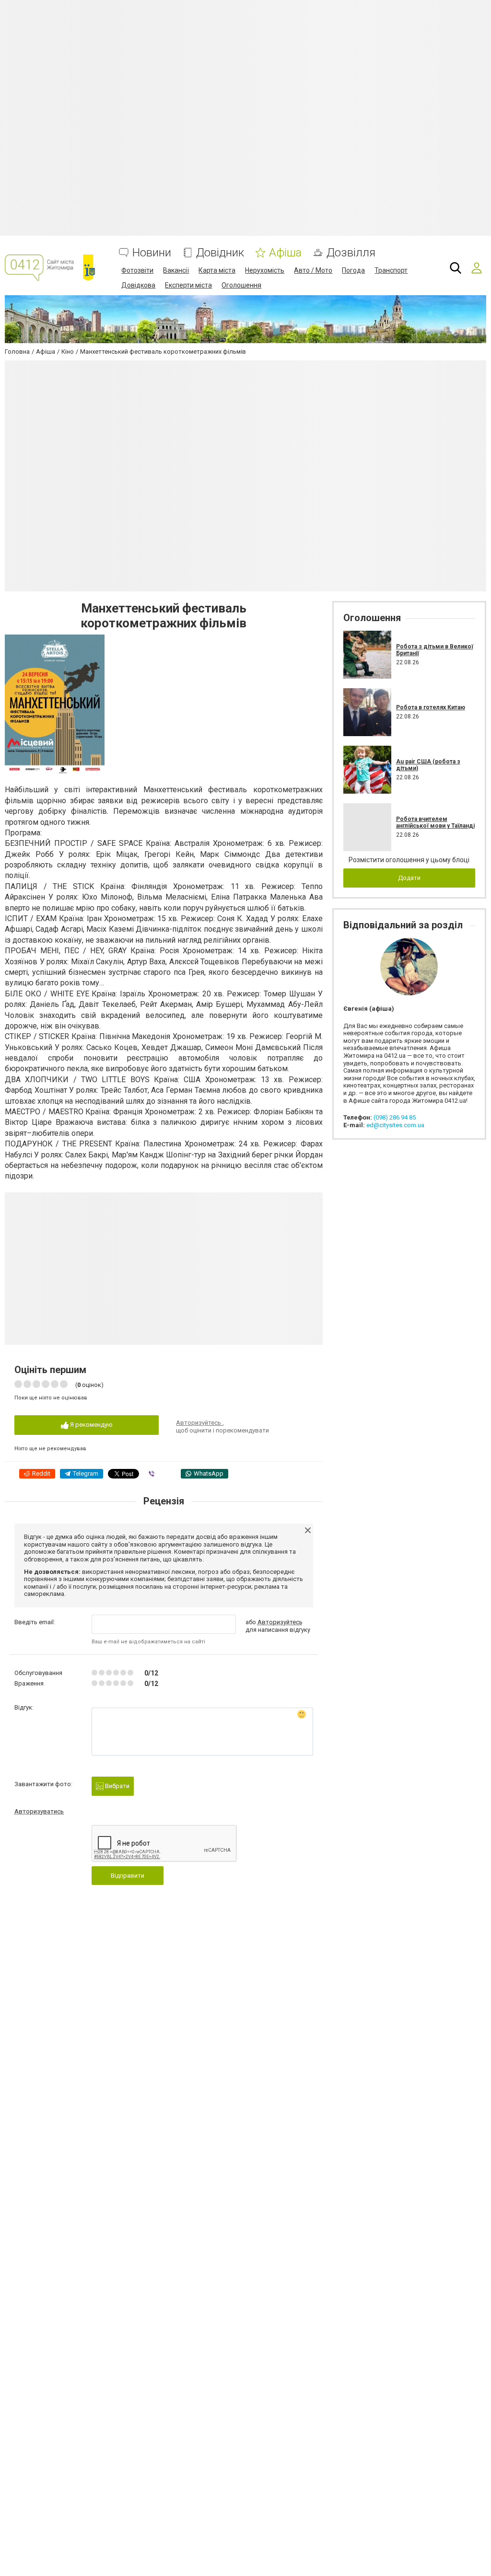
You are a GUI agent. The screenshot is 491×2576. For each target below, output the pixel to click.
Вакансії (176, 270)
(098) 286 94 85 (395, 1117)
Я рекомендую (91, 1425)
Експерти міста (188, 285)
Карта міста (217, 270)
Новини (152, 253)
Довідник (220, 253)
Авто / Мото (313, 270)
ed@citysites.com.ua (395, 1125)
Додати (409, 878)
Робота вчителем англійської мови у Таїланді (435, 822)
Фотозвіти (137, 270)
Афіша (285, 253)
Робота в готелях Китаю (431, 707)
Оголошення (241, 285)
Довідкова (138, 285)
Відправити (128, 1876)
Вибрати (117, 1786)
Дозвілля (351, 253)
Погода (353, 270)
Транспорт (391, 270)
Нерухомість (265, 270)
